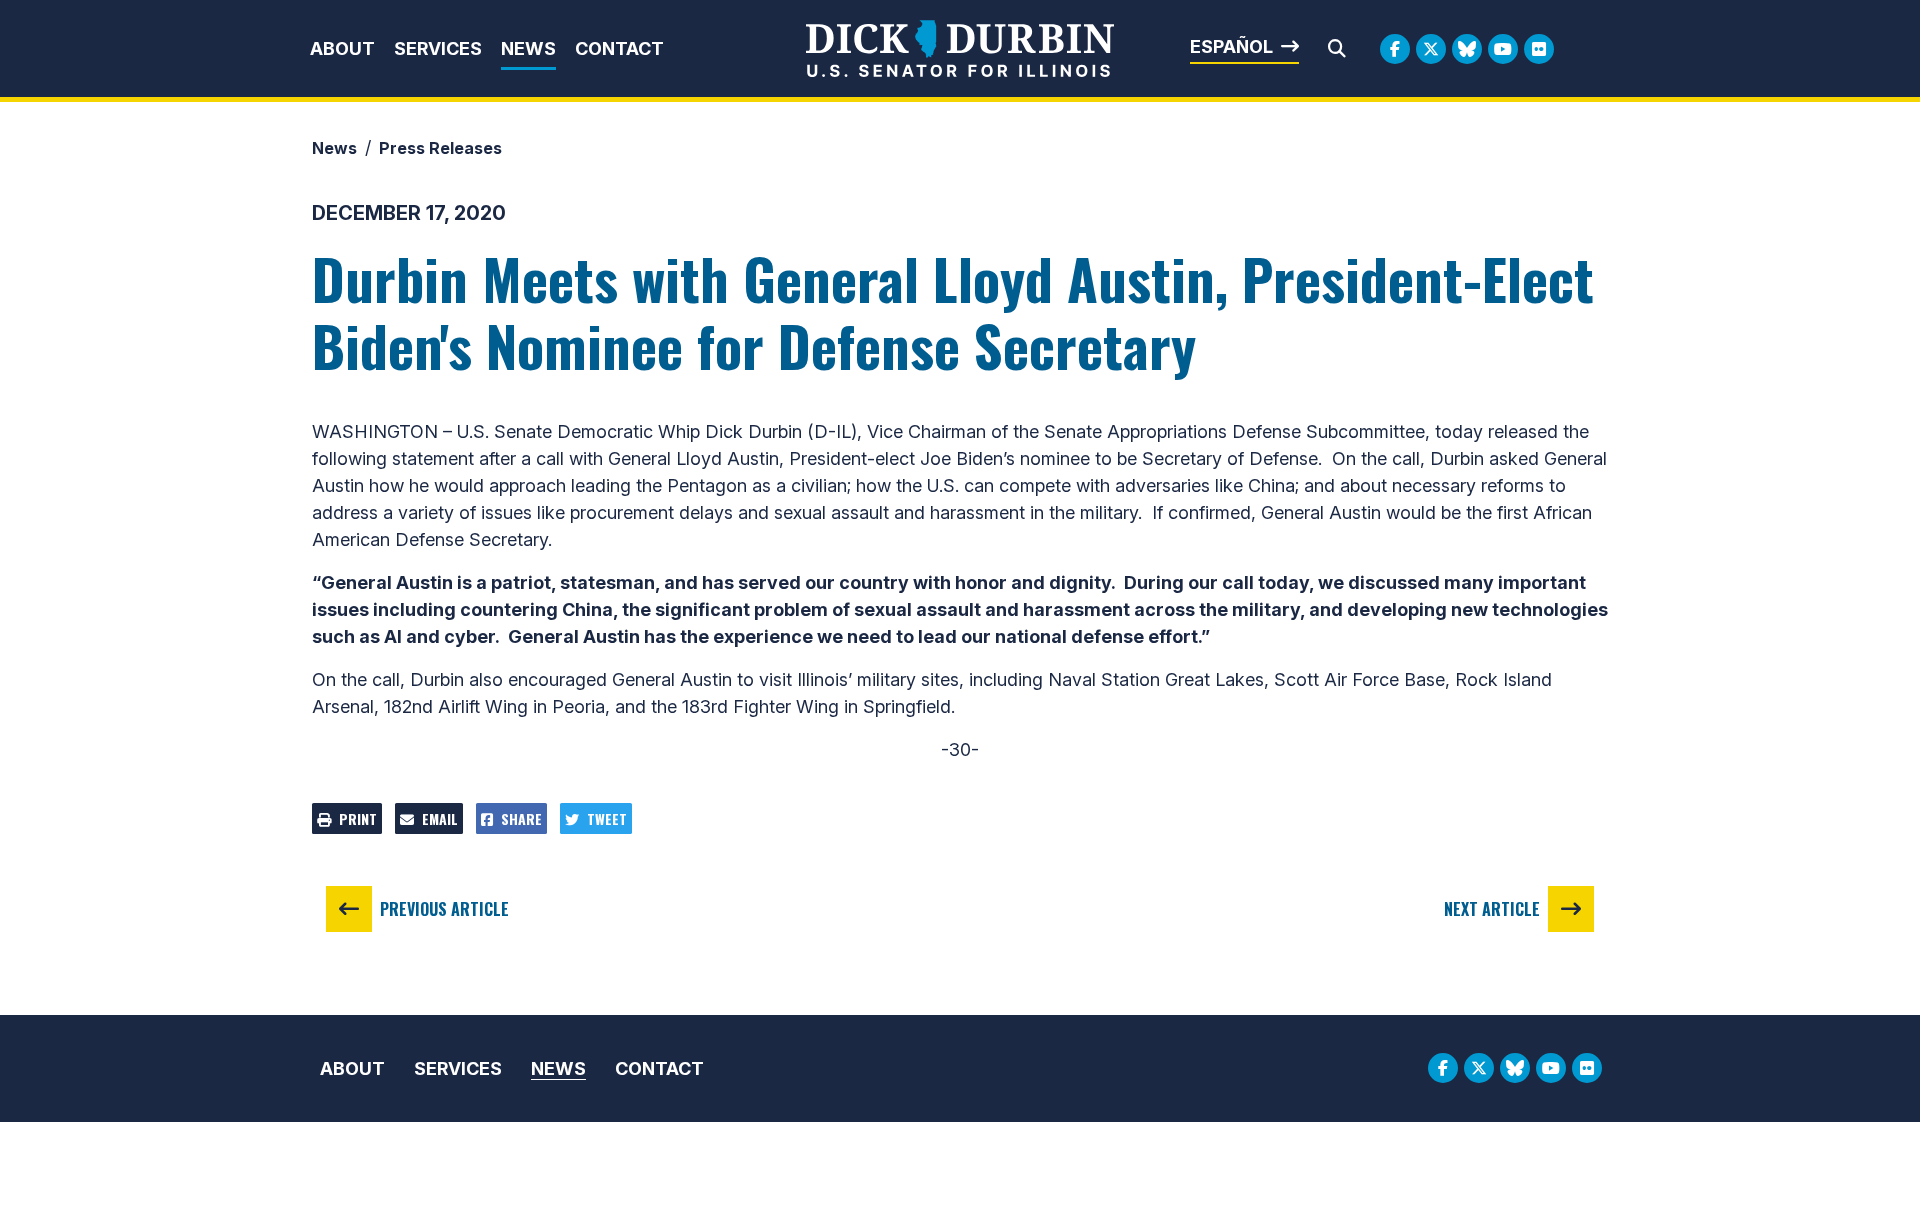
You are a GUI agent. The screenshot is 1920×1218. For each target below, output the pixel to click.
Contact (619, 48)
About (342, 48)
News (528, 48)
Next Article (1492, 909)
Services (438, 48)
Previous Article (444, 909)
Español (1231, 46)
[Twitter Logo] (1431, 49)
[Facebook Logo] (1395, 49)
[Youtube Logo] (1503, 49)
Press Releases (440, 148)
